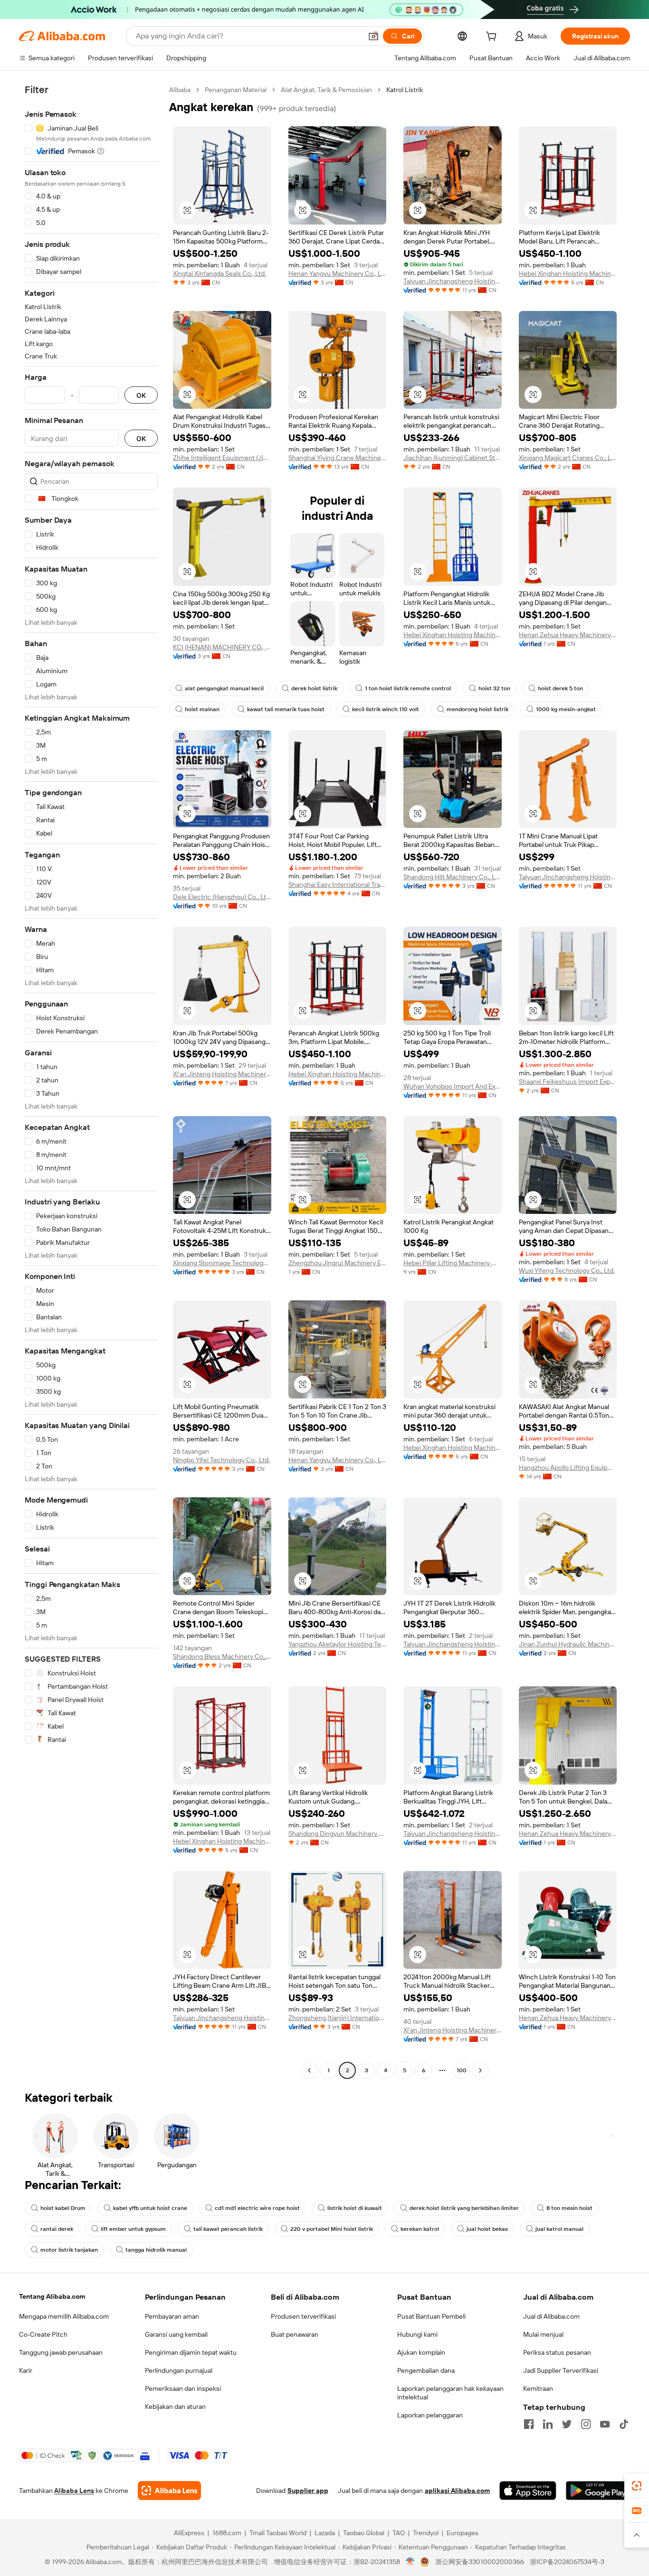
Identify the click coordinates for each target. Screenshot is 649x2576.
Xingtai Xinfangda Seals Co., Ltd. (220, 273)
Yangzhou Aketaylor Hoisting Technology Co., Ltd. (338, 1644)
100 (462, 2070)
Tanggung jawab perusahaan (61, 2352)
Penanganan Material (236, 90)
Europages (463, 2533)
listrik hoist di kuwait (355, 2208)
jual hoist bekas (487, 2229)
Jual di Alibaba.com (551, 2316)
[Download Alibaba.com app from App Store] (528, 2491)
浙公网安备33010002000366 (480, 2562)
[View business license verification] (410, 2562)
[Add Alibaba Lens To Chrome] (169, 2491)
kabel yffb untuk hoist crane (150, 2208)
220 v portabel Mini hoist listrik (332, 2229)
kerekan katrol (420, 2229)
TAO (399, 2533)
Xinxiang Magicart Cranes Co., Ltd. (568, 458)
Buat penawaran (295, 2334)
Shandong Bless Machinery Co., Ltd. (222, 1656)
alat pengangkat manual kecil (224, 688)
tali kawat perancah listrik (228, 2229)
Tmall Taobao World (278, 2533)
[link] (637, 2486)
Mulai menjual (543, 2334)
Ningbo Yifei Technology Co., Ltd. (221, 1460)
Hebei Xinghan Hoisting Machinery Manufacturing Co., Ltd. (568, 273)
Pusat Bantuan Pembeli (431, 2316)
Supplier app (308, 2491)
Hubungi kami (417, 2334)
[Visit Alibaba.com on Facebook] (529, 2424)
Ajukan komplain (421, 2352)
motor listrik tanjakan (69, 2250)
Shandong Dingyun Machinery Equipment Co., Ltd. (338, 1833)
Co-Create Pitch (43, 2334)
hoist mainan (202, 709)
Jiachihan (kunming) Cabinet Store (453, 458)
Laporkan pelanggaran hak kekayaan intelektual (450, 2393)
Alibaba (180, 90)
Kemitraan (538, 2388)
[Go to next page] (480, 2070)
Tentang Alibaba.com (52, 2296)
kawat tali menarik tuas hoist (286, 709)
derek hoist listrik (314, 688)
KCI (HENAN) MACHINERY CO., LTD (222, 647)
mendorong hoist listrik (477, 709)
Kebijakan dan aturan (175, 2407)
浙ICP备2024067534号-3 (567, 2562)
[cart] (493, 38)
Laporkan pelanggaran (430, 2415)
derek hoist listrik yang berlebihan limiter (464, 2208)
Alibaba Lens (74, 2491)
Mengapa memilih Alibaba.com (64, 2316)
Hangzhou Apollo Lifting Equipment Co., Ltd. (568, 1467)
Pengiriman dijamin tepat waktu (191, 2352)
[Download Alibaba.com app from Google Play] (598, 2491)
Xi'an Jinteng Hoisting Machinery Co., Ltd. (222, 1074)
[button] (373, 36)
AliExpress (189, 2533)
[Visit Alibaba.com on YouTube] (605, 2424)
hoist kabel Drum (63, 2208)
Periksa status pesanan (557, 2352)
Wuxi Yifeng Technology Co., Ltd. (567, 1270)
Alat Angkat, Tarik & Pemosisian (326, 90)
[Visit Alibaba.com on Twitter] (567, 2424)
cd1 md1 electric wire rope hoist (257, 2208)
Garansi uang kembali (176, 2334)
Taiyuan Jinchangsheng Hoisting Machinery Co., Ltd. (453, 281)
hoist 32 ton (494, 688)
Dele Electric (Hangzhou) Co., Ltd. (222, 897)
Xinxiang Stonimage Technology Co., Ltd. (222, 1263)
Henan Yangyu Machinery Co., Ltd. (338, 273)
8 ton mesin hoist (569, 2208)
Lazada (325, 2533)
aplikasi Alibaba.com (457, 2491)
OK (141, 395)
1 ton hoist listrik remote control (408, 688)
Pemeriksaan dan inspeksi (183, 2388)
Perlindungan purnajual (179, 2370)
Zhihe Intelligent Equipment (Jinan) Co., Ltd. (222, 458)
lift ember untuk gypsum (133, 2229)
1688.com (227, 2533)
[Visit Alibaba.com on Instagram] (586, 2424)
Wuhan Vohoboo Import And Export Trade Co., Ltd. (453, 1086)
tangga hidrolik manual (156, 2250)
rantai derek (57, 2229)
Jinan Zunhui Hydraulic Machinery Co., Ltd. (568, 1644)
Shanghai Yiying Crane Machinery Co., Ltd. (338, 458)
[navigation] (91, 1081)
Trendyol (426, 2533)
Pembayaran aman (172, 2316)
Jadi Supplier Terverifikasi (561, 2370)
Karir (26, 2370)
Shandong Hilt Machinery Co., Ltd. (453, 877)
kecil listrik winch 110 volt (386, 709)
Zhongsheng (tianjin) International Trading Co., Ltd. (338, 2018)
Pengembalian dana (426, 2370)
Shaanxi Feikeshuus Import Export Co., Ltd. (568, 1081)
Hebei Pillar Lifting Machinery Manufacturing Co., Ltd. (453, 1263)
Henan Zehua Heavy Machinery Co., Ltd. (568, 635)
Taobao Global (364, 2533)
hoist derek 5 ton (560, 688)
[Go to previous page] (309, 2070)
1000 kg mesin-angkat (566, 709)
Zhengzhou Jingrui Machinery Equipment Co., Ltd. (338, 1263)
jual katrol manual (559, 2229)
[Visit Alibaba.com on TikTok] (624, 2424)
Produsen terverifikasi (303, 2316)
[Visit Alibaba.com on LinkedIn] (548, 2424)
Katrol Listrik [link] (405, 90)
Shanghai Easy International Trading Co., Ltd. (338, 884)
